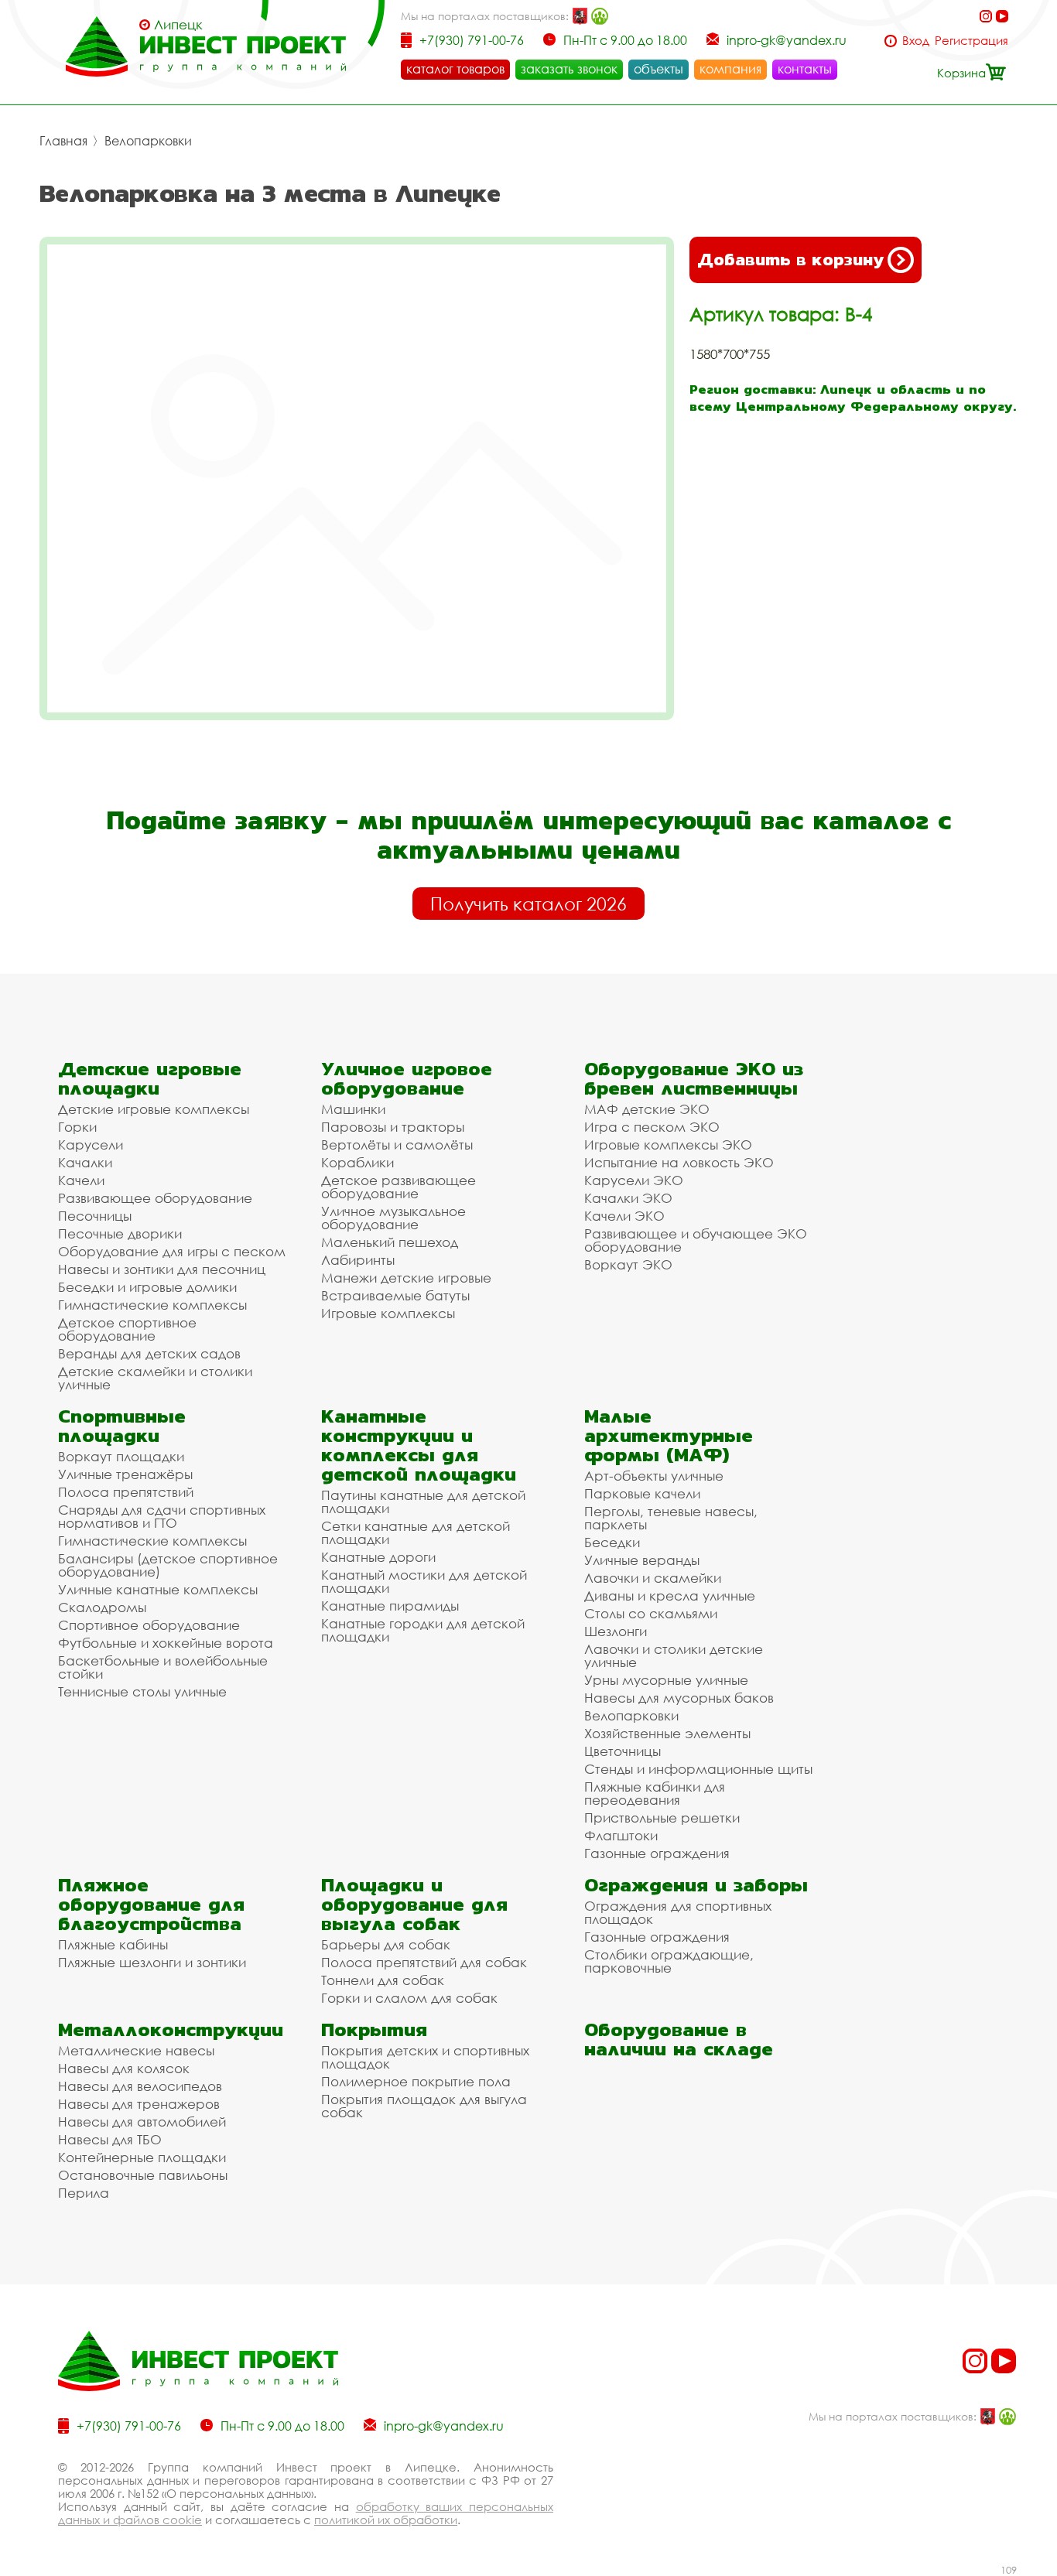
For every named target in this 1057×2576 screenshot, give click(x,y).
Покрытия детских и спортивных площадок (425, 2057)
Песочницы (95, 1216)
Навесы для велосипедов (140, 2086)
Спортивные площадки (122, 1426)
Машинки (353, 1109)
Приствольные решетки (662, 1818)
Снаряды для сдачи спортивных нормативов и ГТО (162, 1516)
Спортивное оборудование (149, 1625)
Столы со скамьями (651, 1613)
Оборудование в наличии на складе (679, 2039)
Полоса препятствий (126, 1492)
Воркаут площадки (121, 1456)
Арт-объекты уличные (654, 1476)
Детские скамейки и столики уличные (155, 1378)
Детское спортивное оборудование (127, 1329)
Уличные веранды (642, 1560)
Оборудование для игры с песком (172, 1251)
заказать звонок (569, 69)
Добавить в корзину (790, 260)
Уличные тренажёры (125, 1474)
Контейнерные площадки (142, 2157)
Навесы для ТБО (110, 2139)
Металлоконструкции (171, 2029)
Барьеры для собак (386, 1944)
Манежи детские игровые (406, 1278)
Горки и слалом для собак (409, 1998)
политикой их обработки (386, 2520)
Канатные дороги (378, 1557)
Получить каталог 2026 (528, 904)
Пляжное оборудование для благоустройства (151, 1904)
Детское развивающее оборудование (399, 1187)
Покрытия (374, 2029)
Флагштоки (621, 1835)
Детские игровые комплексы (154, 1109)
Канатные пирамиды (390, 1606)
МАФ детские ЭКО (647, 1109)
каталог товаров (455, 69)
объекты (658, 69)
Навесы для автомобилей (142, 2122)
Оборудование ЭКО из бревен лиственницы (694, 1078)
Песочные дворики (120, 1233)
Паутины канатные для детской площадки (423, 1502)
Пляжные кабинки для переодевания (655, 1793)
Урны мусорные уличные (666, 1680)
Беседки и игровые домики (147, 1287)
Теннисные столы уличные (142, 1691)
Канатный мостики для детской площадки (424, 1581)
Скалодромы (102, 1607)
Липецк (178, 25)
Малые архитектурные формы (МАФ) (669, 1435)
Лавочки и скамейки (653, 1578)
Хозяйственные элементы (667, 1733)
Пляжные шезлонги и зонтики (152, 1962)
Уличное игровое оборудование (407, 1078)
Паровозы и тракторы (393, 1127)
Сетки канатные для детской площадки (416, 1532)
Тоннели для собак (383, 1980)
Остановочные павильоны (143, 2175)
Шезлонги (616, 1631)
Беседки (612, 1542)
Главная (63, 141)
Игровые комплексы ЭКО (668, 1145)
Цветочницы (623, 1751)
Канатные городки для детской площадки (423, 1630)
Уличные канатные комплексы (158, 1589)
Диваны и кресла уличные (670, 1595)
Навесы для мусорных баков (679, 1698)
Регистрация (971, 41)
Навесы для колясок (124, 2068)
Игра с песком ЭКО (652, 1127)
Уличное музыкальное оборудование (393, 1218)
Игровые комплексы (388, 1313)
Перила (84, 2193)
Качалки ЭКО (628, 1198)
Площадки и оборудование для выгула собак (414, 1904)
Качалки (85, 1162)
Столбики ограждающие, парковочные (669, 1961)
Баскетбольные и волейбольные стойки (163, 1667)
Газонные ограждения (657, 1853)
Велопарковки (148, 141)
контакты (805, 69)
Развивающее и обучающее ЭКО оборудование (696, 1240)
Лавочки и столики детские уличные (674, 1655)
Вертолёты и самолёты (397, 1145)
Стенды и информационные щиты (698, 1769)
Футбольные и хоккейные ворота (166, 1643)
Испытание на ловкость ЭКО (679, 1162)
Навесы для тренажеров (139, 2104)
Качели (81, 1180)
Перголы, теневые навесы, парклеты (671, 1518)
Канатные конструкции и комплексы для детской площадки (419, 1445)
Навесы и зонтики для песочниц (162, 1269)
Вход (916, 41)
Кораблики (357, 1162)
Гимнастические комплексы (152, 1305)
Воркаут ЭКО (628, 1264)
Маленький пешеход (390, 1242)
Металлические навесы (136, 2050)
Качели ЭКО (624, 1216)
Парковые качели (642, 1493)
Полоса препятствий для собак (424, 1962)
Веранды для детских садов (149, 1353)
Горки (77, 1127)
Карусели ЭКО (634, 1180)
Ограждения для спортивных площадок (678, 1912)
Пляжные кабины (113, 1944)
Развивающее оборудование (155, 1198)
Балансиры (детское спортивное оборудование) (168, 1565)
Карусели (91, 1145)
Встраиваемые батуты (395, 1295)
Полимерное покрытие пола (416, 2081)
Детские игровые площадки (150, 1078)
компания (730, 69)
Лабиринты (358, 1260)
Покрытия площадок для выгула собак (424, 2106)
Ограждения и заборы (696, 1885)
